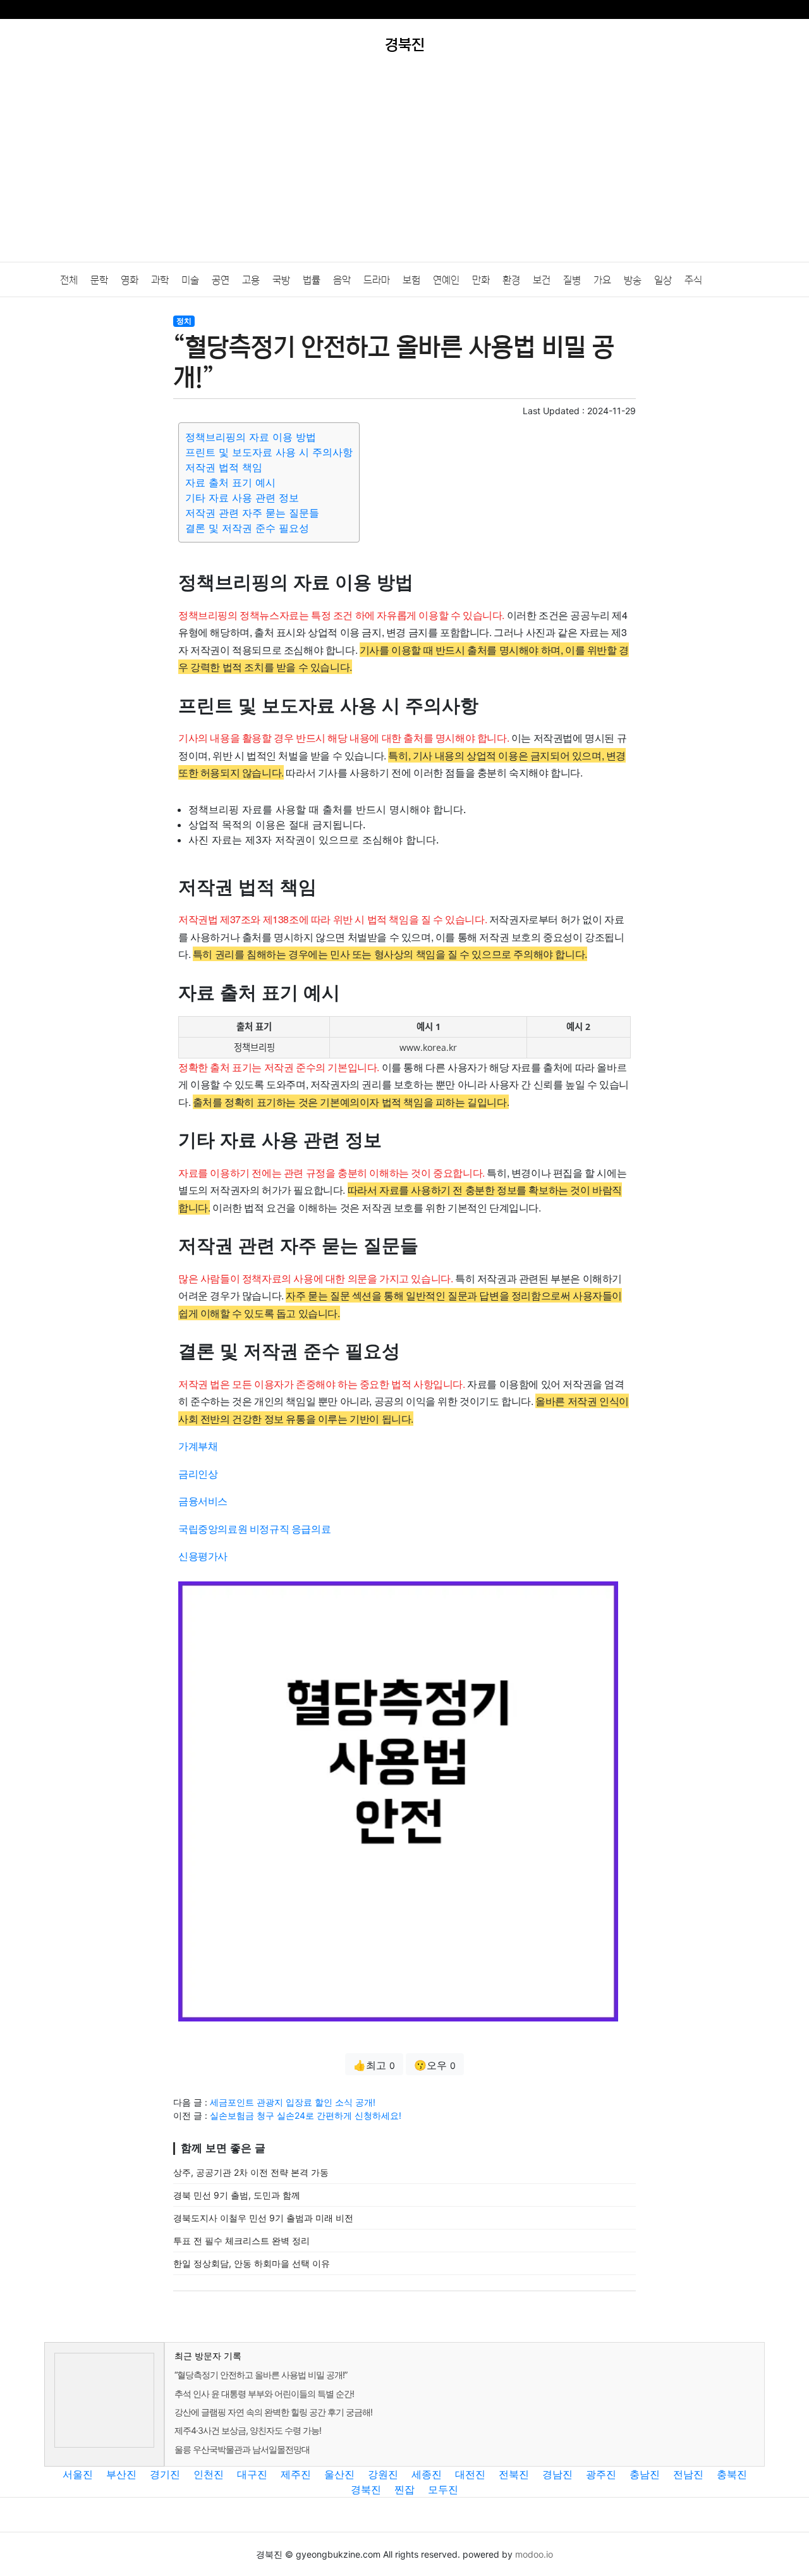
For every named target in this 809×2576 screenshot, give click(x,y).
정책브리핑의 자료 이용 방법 (251, 437)
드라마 (377, 280)
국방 (281, 280)
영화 (130, 280)
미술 (190, 280)
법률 (312, 280)
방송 (633, 280)
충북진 (732, 2474)
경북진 (366, 2489)
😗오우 (435, 2065)
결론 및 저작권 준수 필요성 (247, 528)
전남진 (688, 2474)
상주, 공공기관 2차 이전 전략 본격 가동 (251, 2172)
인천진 (209, 2474)
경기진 (165, 2474)
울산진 (339, 2474)
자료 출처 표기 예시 (230, 482)
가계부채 (198, 1446)
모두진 (443, 2489)
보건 (542, 280)
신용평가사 (203, 1556)
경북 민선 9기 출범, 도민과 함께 (237, 2195)
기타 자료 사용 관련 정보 (242, 498)
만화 (481, 280)
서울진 (78, 2474)
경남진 (557, 2474)
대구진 (252, 2474)
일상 (663, 280)
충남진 (645, 2474)
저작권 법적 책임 (224, 467)
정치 (184, 321)
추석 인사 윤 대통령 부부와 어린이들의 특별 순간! (264, 2394)
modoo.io (534, 2554)
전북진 (514, 2474)
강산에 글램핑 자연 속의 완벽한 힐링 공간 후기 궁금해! (273, 2412)
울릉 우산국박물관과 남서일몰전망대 (242, 2449)
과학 (160, 280)
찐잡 (404, 2489)
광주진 (601, 2474)
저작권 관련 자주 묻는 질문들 (252, 513)
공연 (221, 280)
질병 (572, 280)
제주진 (296, 2474)
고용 (251, 280)
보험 (411, 280)
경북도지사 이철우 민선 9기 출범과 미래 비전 (263, 2218)
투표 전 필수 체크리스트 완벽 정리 (241, 2241)
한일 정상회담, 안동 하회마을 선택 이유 (252, 2263)
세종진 (427, 2474)
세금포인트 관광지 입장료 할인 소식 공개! (293, 2102)
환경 (511, 280)
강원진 (383, 2474)
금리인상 (198, 1474)
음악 (342, 280)
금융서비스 (203, 1501)
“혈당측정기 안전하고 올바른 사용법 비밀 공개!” (261, 2375)
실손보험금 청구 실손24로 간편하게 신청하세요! (306, 2115)
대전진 (470, 2474)
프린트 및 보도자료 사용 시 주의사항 (269, 452)
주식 (693, 280)
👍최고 (374, 2065)
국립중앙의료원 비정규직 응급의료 (254, 1529)
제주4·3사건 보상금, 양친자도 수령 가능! (248, 2430)
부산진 (121, 2474)
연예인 (446, 280)
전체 (69, 280)
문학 (99, 280)
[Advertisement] (404, 167)
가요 (602, 280)
